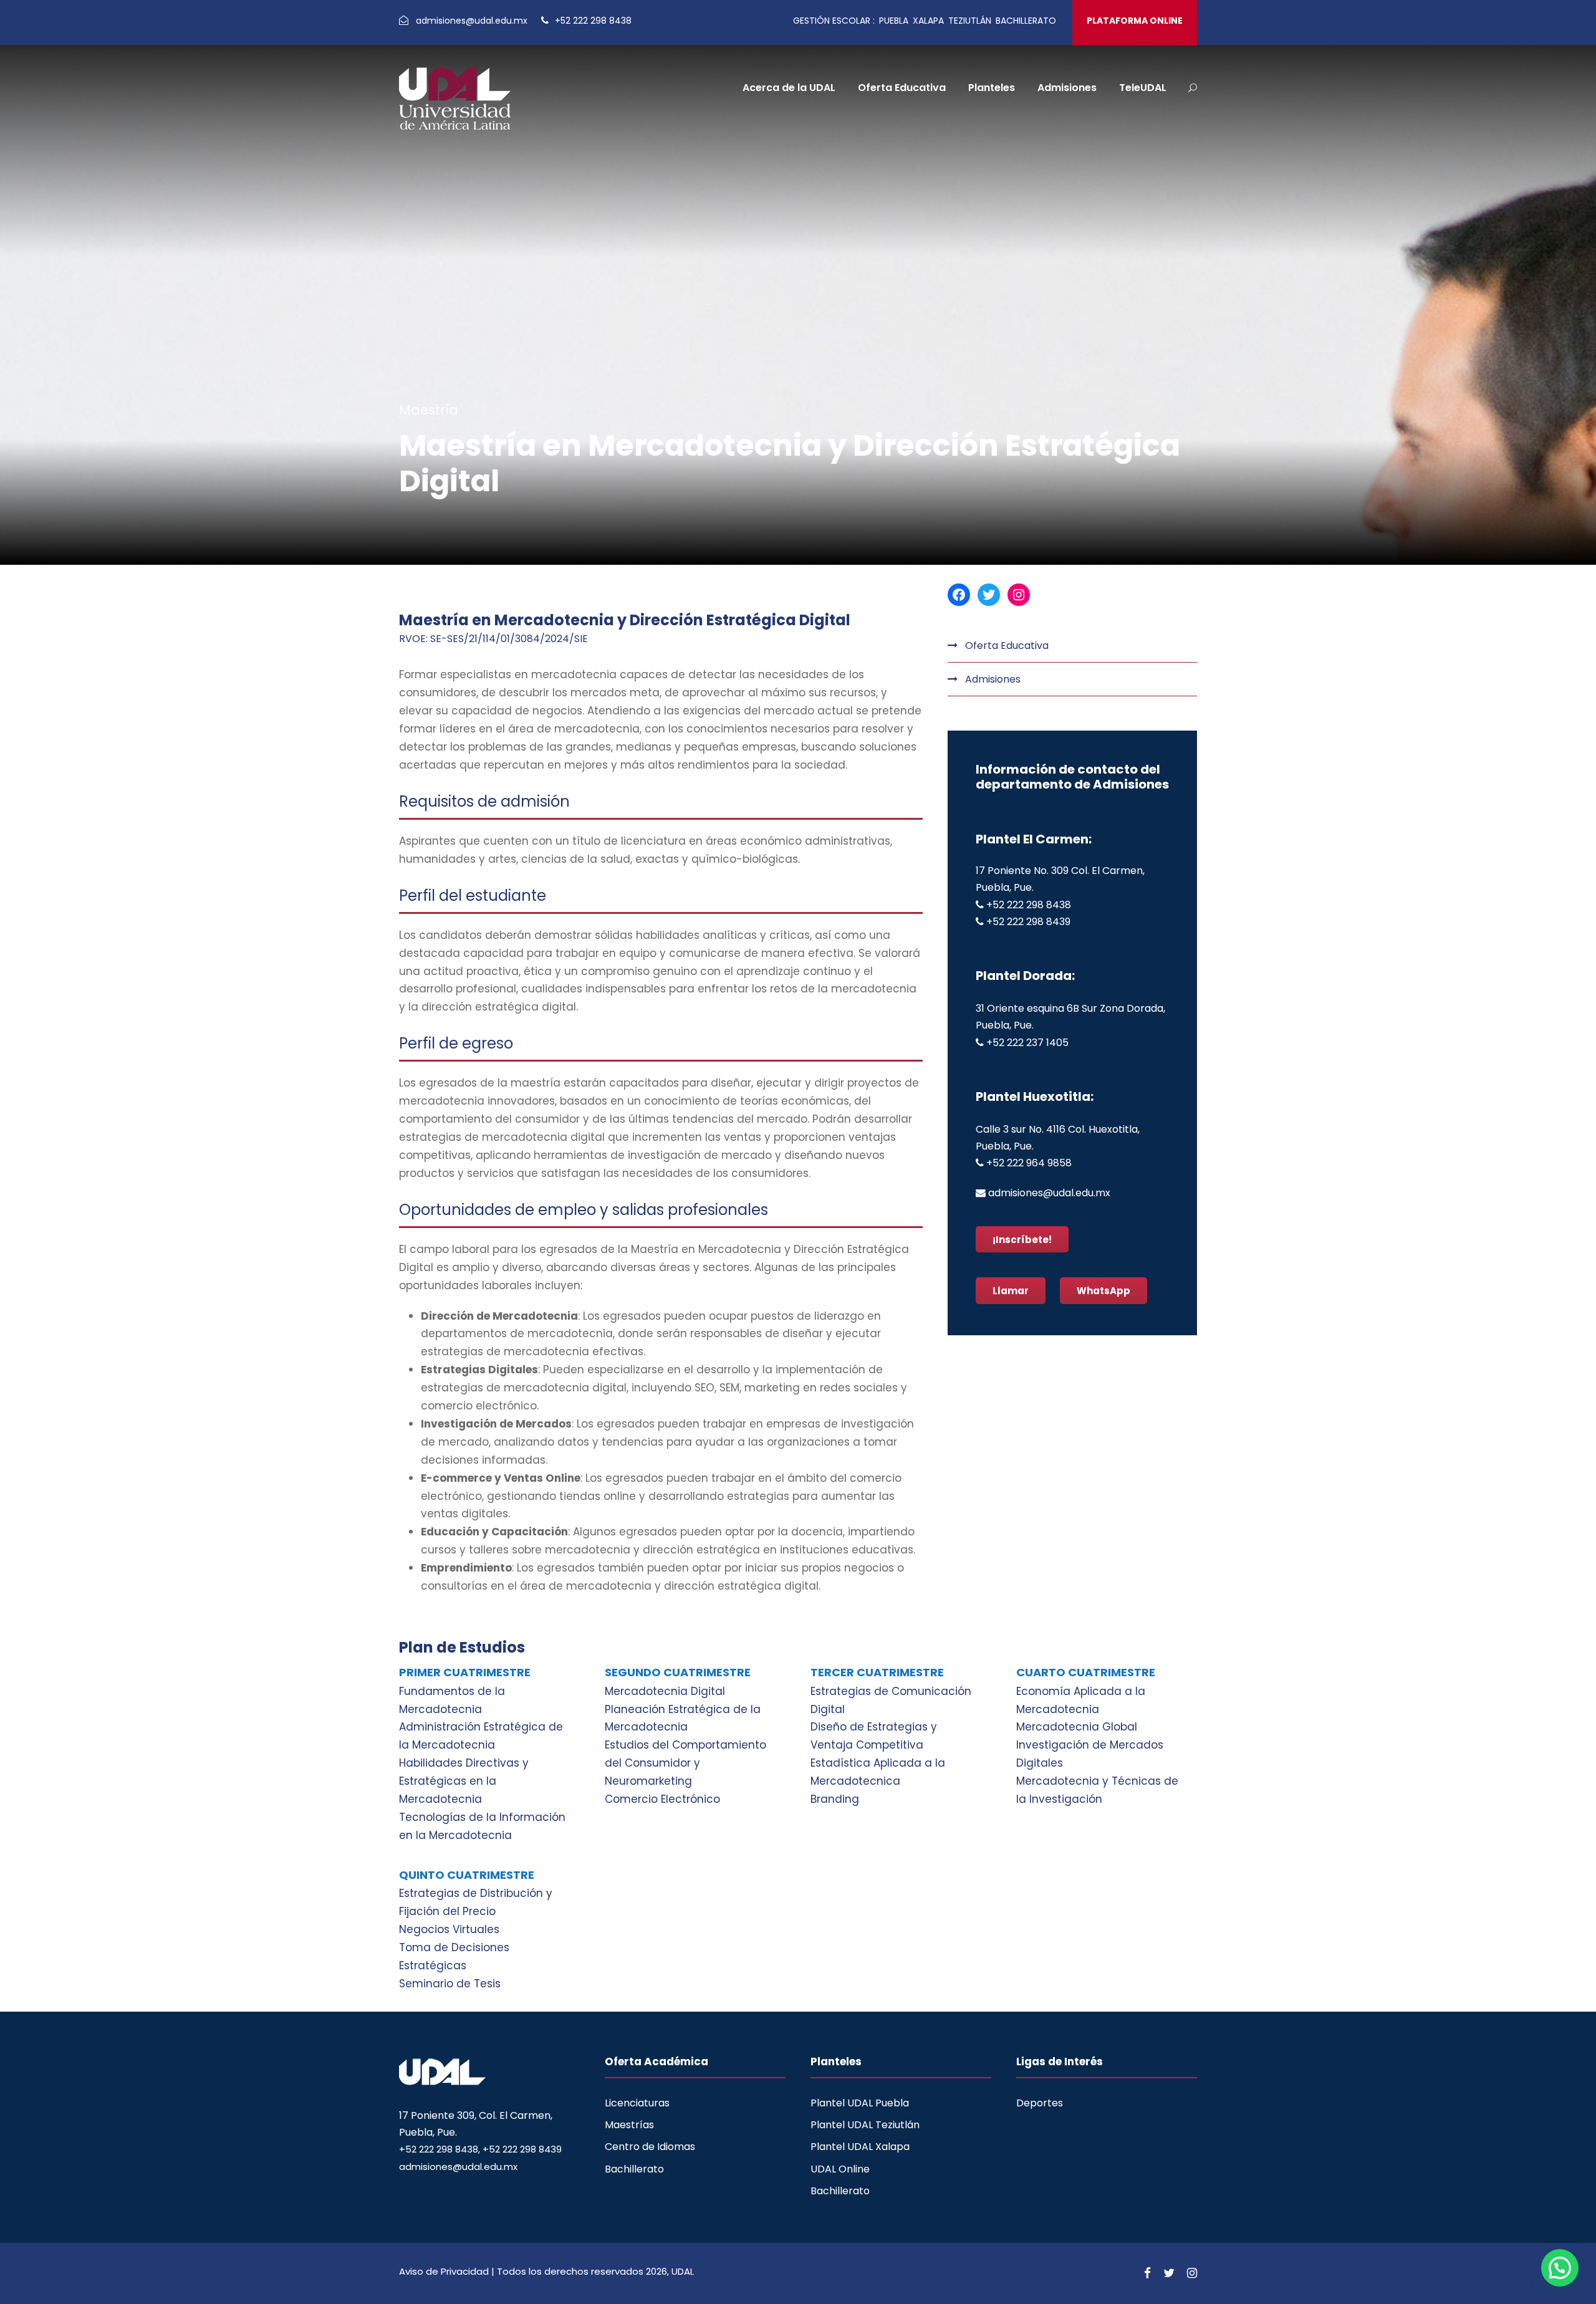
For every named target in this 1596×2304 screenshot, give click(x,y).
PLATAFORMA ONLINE (1135, 21)
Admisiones (1067, 88)
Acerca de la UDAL (789, 88)
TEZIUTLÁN (970, 21)
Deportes (1040, 2103)
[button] (1560, 2268)
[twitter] (1169, 2273)
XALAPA (928, 21)
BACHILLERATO (1026, 21)
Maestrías (629, 2125)
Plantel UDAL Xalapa (860, 2147)
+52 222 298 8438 (592, 21)
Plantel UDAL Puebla (860, 2103)
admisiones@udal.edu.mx (473, 21)
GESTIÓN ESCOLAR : (834, 21)
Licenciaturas (637, 2103)
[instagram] (1192, 2273)
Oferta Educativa (902, 88)
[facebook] (1147, 2273)
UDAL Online (840, 2169)
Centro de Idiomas (650, 2147)
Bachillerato (634, 2169)
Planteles (992, 88)
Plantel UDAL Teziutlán (865, 2125)
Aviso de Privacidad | (448, 2271)
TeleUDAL (1143, 88)
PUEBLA (894, 21)
